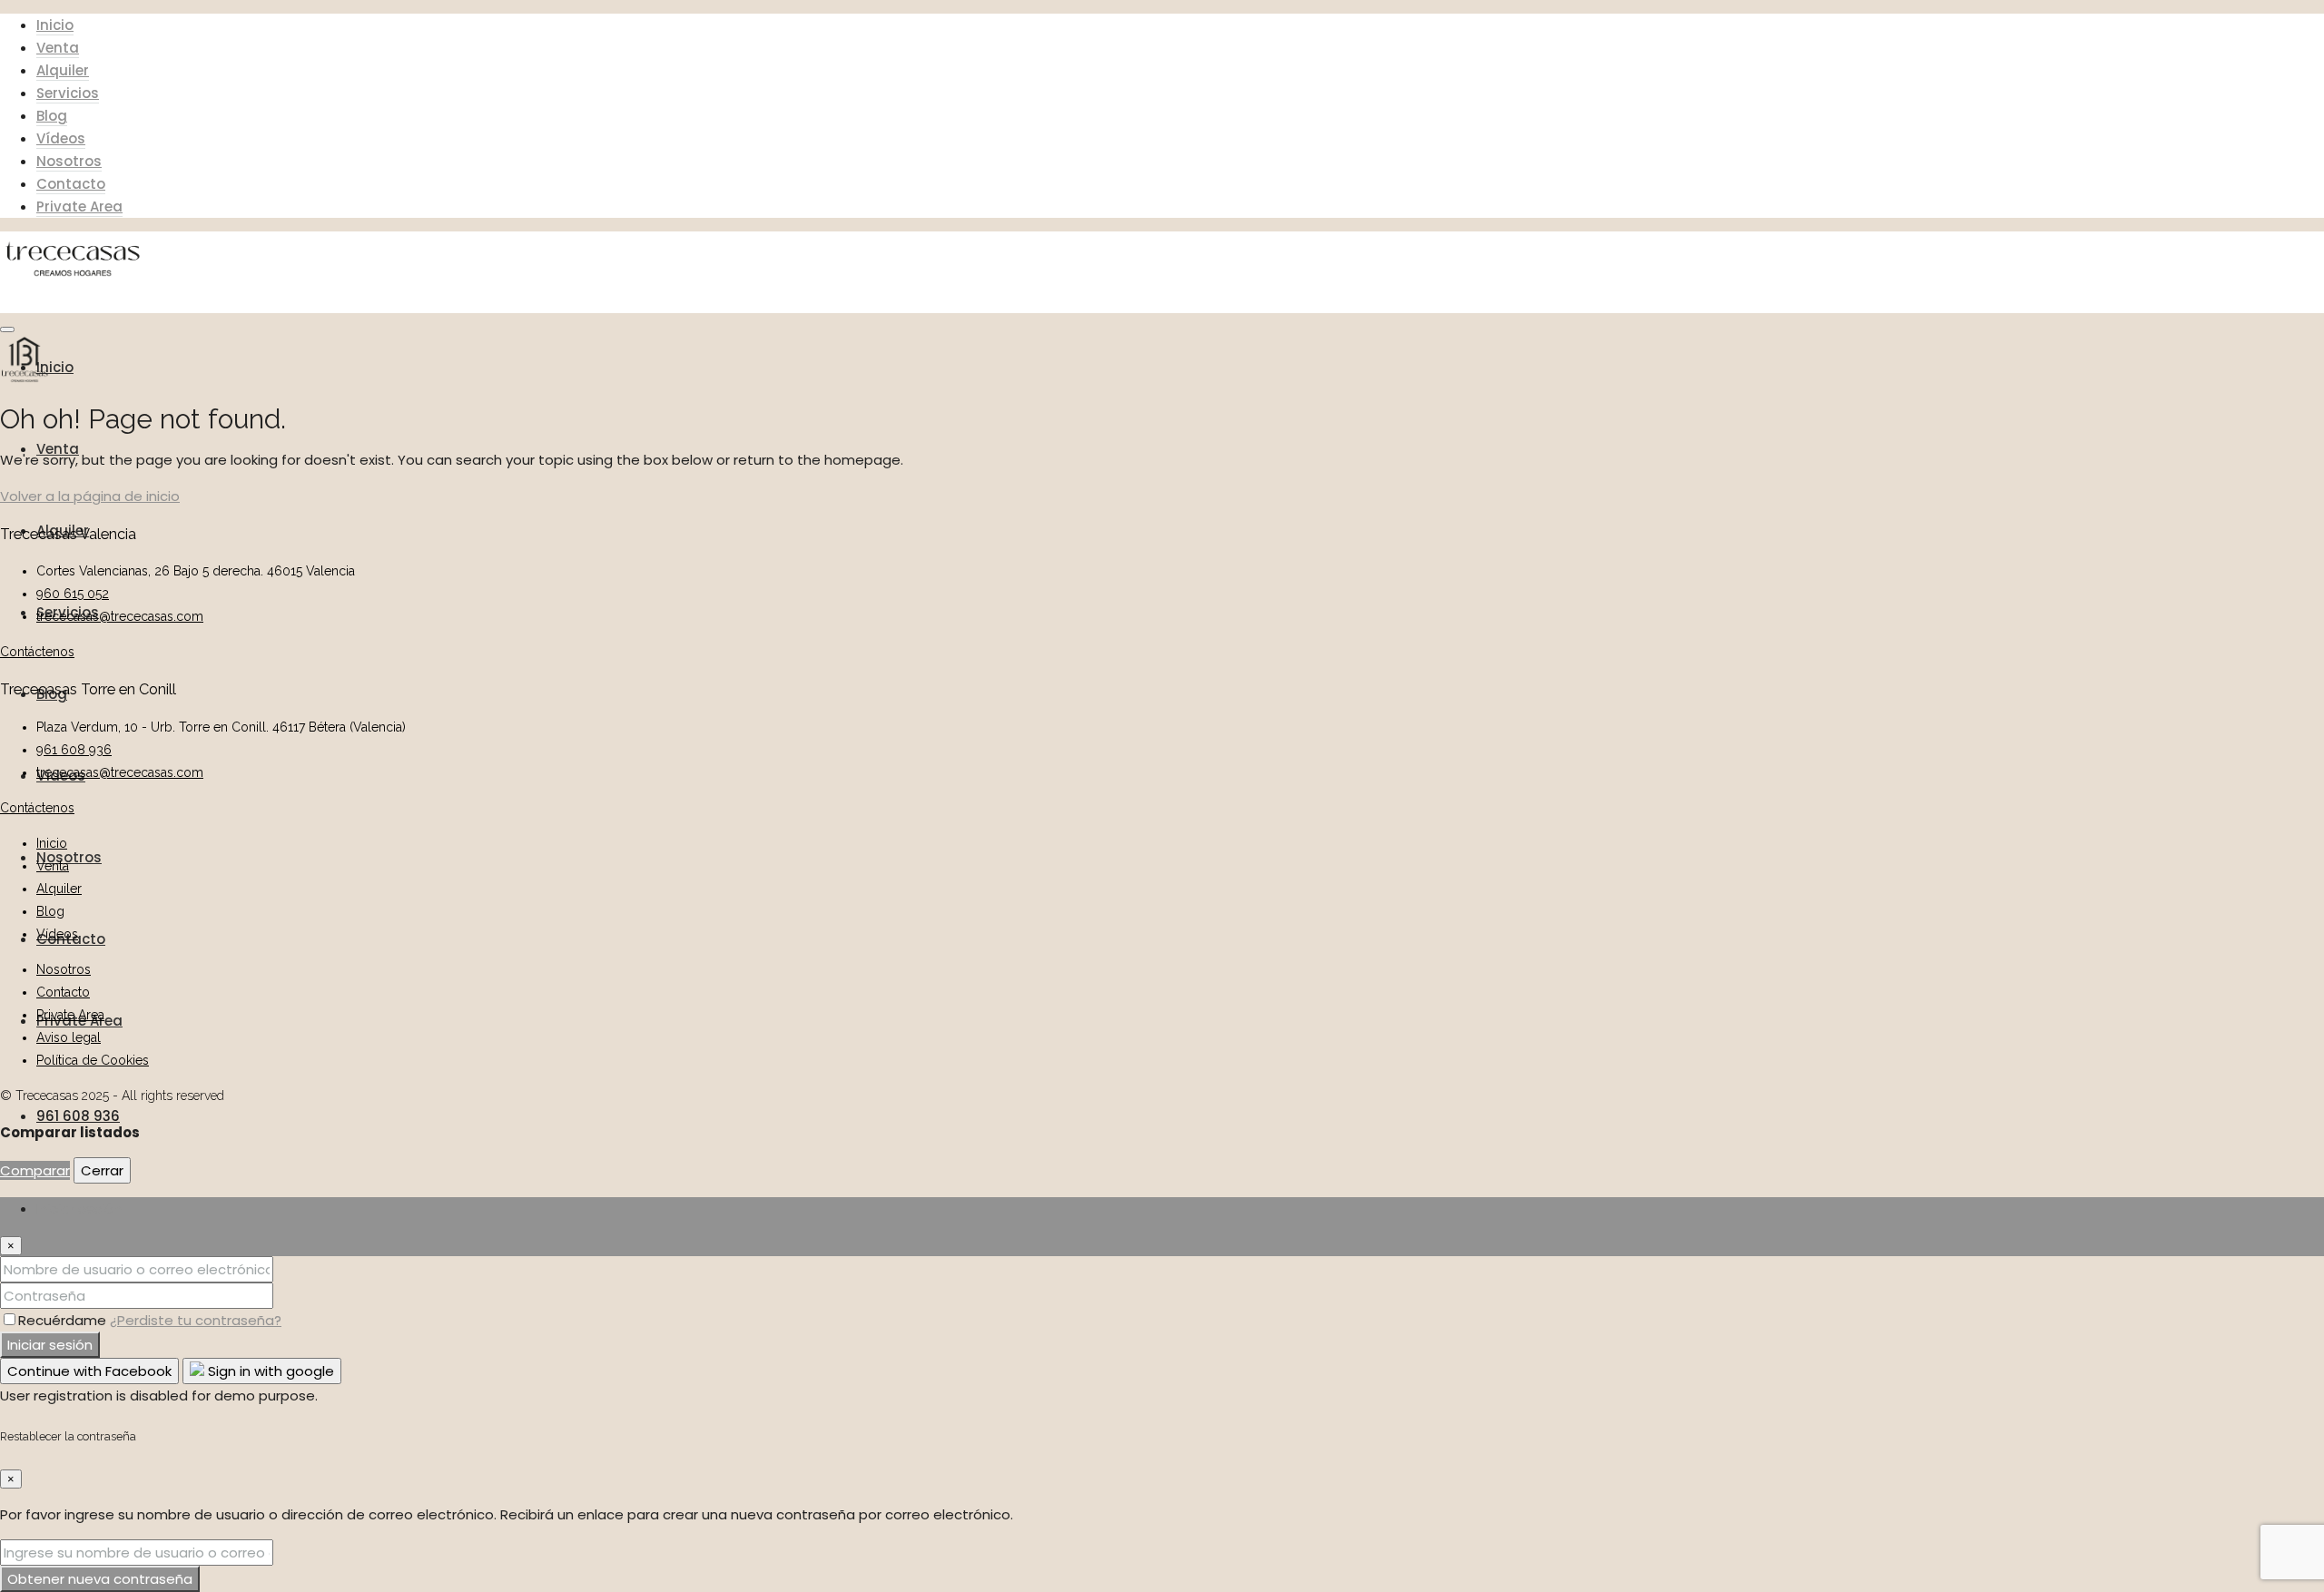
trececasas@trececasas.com (120, 616)
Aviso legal (69, 1037)
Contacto (71, 184)
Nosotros (69, 161)
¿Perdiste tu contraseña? (196, 1320)
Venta (58, 48)
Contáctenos (37, 652)
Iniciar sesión (50, 1345)
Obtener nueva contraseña (100, 1579)
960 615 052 (73, 594)
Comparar (35, 1170)
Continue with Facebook (89, 1371)
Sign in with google (269, 1371)
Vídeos (61, 138)
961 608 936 (78, 1116)
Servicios (68, 93)
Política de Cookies (93, 1060)
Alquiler (63, 70)
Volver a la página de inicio (90, 496)
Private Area (79, 206)
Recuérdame (64, 1320)
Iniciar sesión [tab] (79, 1209)
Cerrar (102, 1170)
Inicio (55, 25)
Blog (52, 116)
